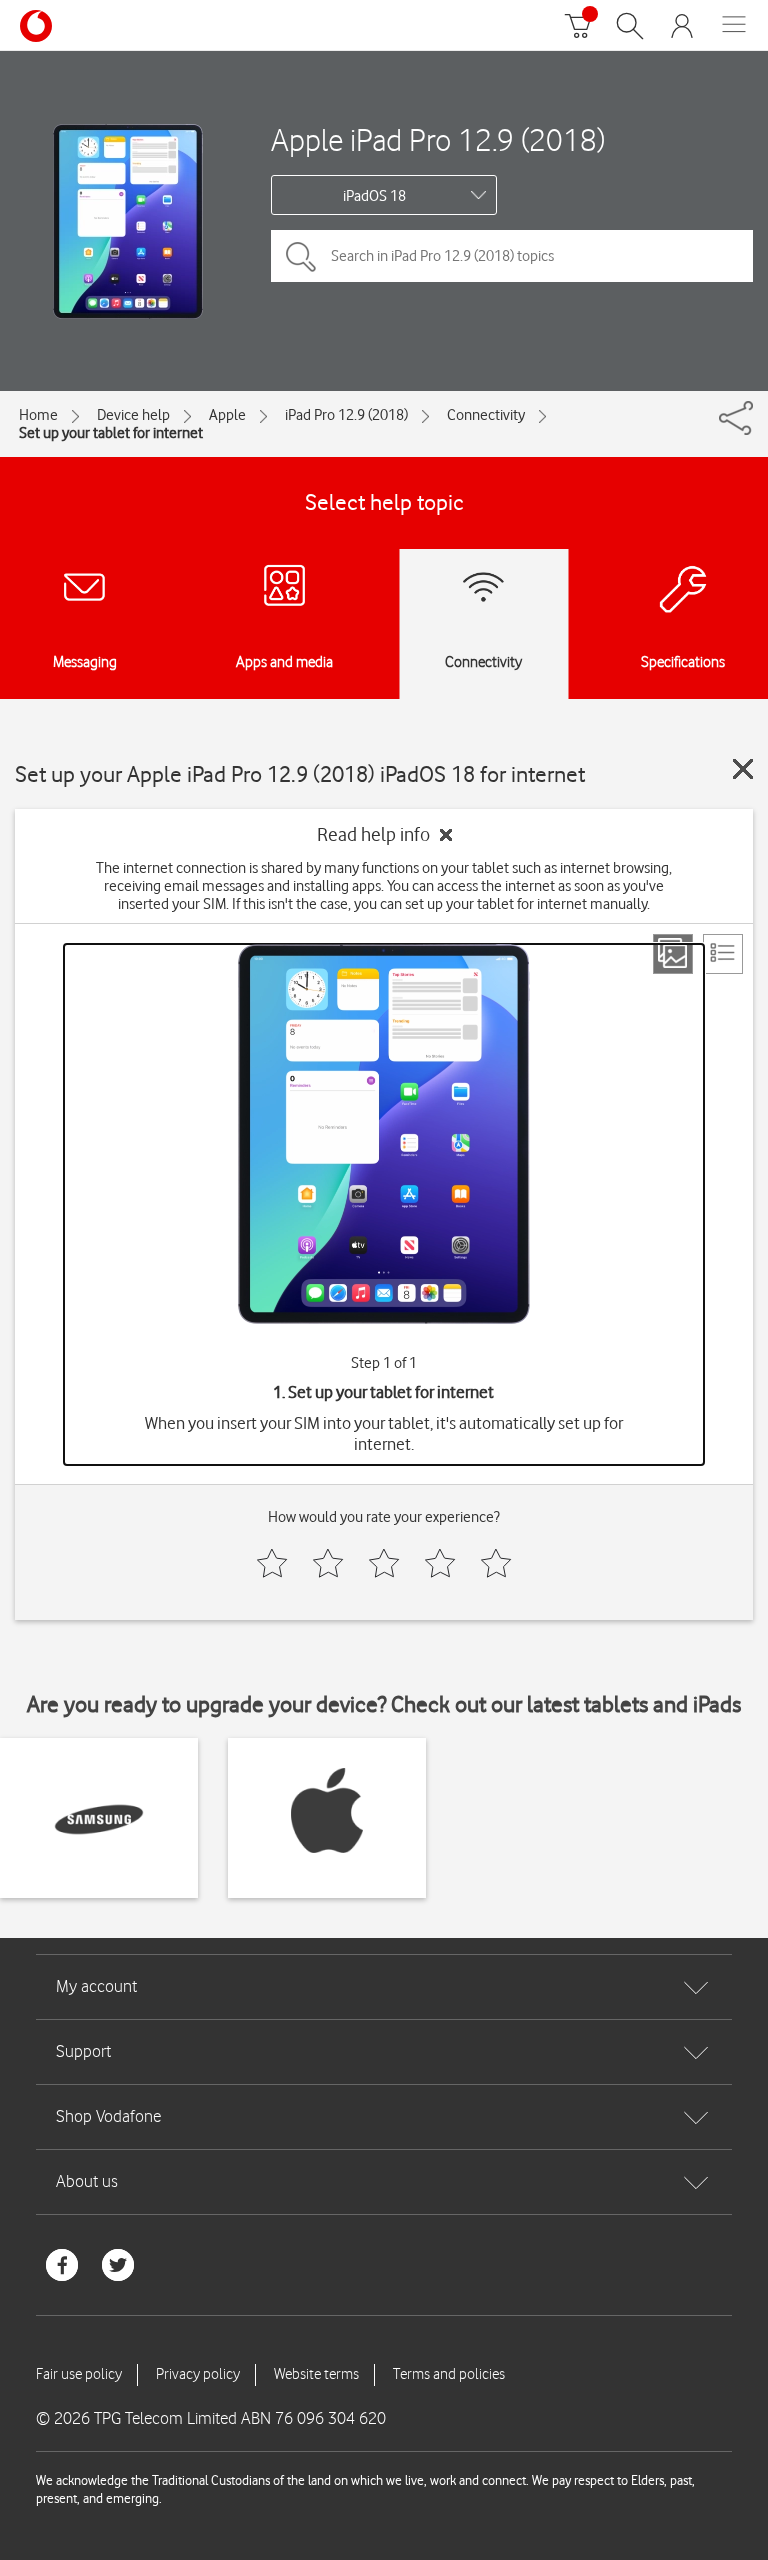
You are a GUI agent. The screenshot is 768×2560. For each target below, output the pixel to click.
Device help (133, 415)
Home (38, 415)
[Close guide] (743, 769)
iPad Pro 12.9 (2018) (346, 415)
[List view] (723, 954)
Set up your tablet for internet (111, 433)
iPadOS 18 (374, 196)
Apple (227, 415)
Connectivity (486, 415)
